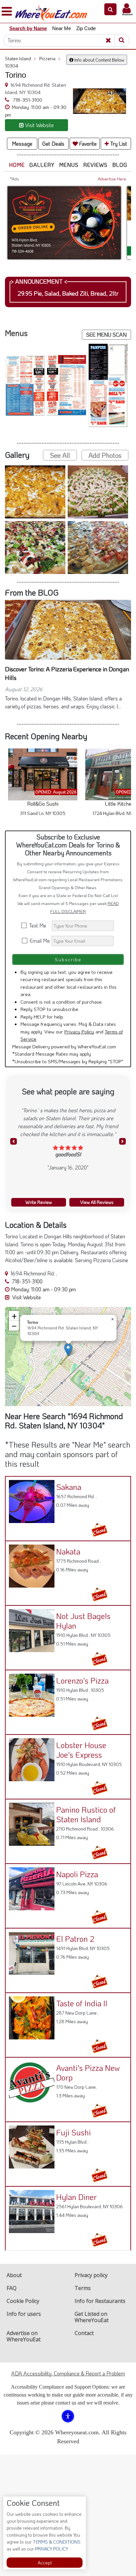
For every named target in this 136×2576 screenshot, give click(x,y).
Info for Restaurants (100, 2301)
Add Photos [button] (105, 455)
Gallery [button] (42, 165)
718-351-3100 (27, 100)
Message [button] (22, 143)
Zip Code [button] (86, 28)
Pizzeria (50, 58)
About (14, 2275)
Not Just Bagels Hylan (83, 1621)
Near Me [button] (62, 28)
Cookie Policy (23, 2301)
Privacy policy (91, 2275)
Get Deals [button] (53, 143)
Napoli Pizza (77, 1874)
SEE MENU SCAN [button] (106, 334)
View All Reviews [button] (97, 1202)
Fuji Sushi (73, 2132)
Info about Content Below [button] (99, 60)
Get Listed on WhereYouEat (92, 2317)
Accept (45, 2563)
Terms (83, 2288)
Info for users (24, 2314)
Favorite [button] (87, 143)
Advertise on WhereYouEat (24, 2336)
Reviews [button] (95, 165)
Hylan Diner (76, 2197)
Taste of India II (82, 2003)
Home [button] (17, 165)
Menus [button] (69, 165)
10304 (12, 66)
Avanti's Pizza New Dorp (88, 2073)
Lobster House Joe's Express (81, 1750)
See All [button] (60, 455)
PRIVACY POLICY (51, 2549)
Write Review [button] (39, 1202)
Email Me (39, 941)
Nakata (68, 1551)
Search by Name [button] (28, 28)
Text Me (39, 925)
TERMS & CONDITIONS (56, 2542)
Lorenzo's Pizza (82, 1680)
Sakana (69, 1487)
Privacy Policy (79, 1031)
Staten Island (20, 58)
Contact (84, 2333)
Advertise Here (112, 179)
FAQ (12, 2288)
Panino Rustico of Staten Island (86, 1814)
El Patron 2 (75, 1939)
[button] (110, 9)
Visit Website (26, 1297)
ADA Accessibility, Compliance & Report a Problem (68, 2373)
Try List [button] (118, 143)
